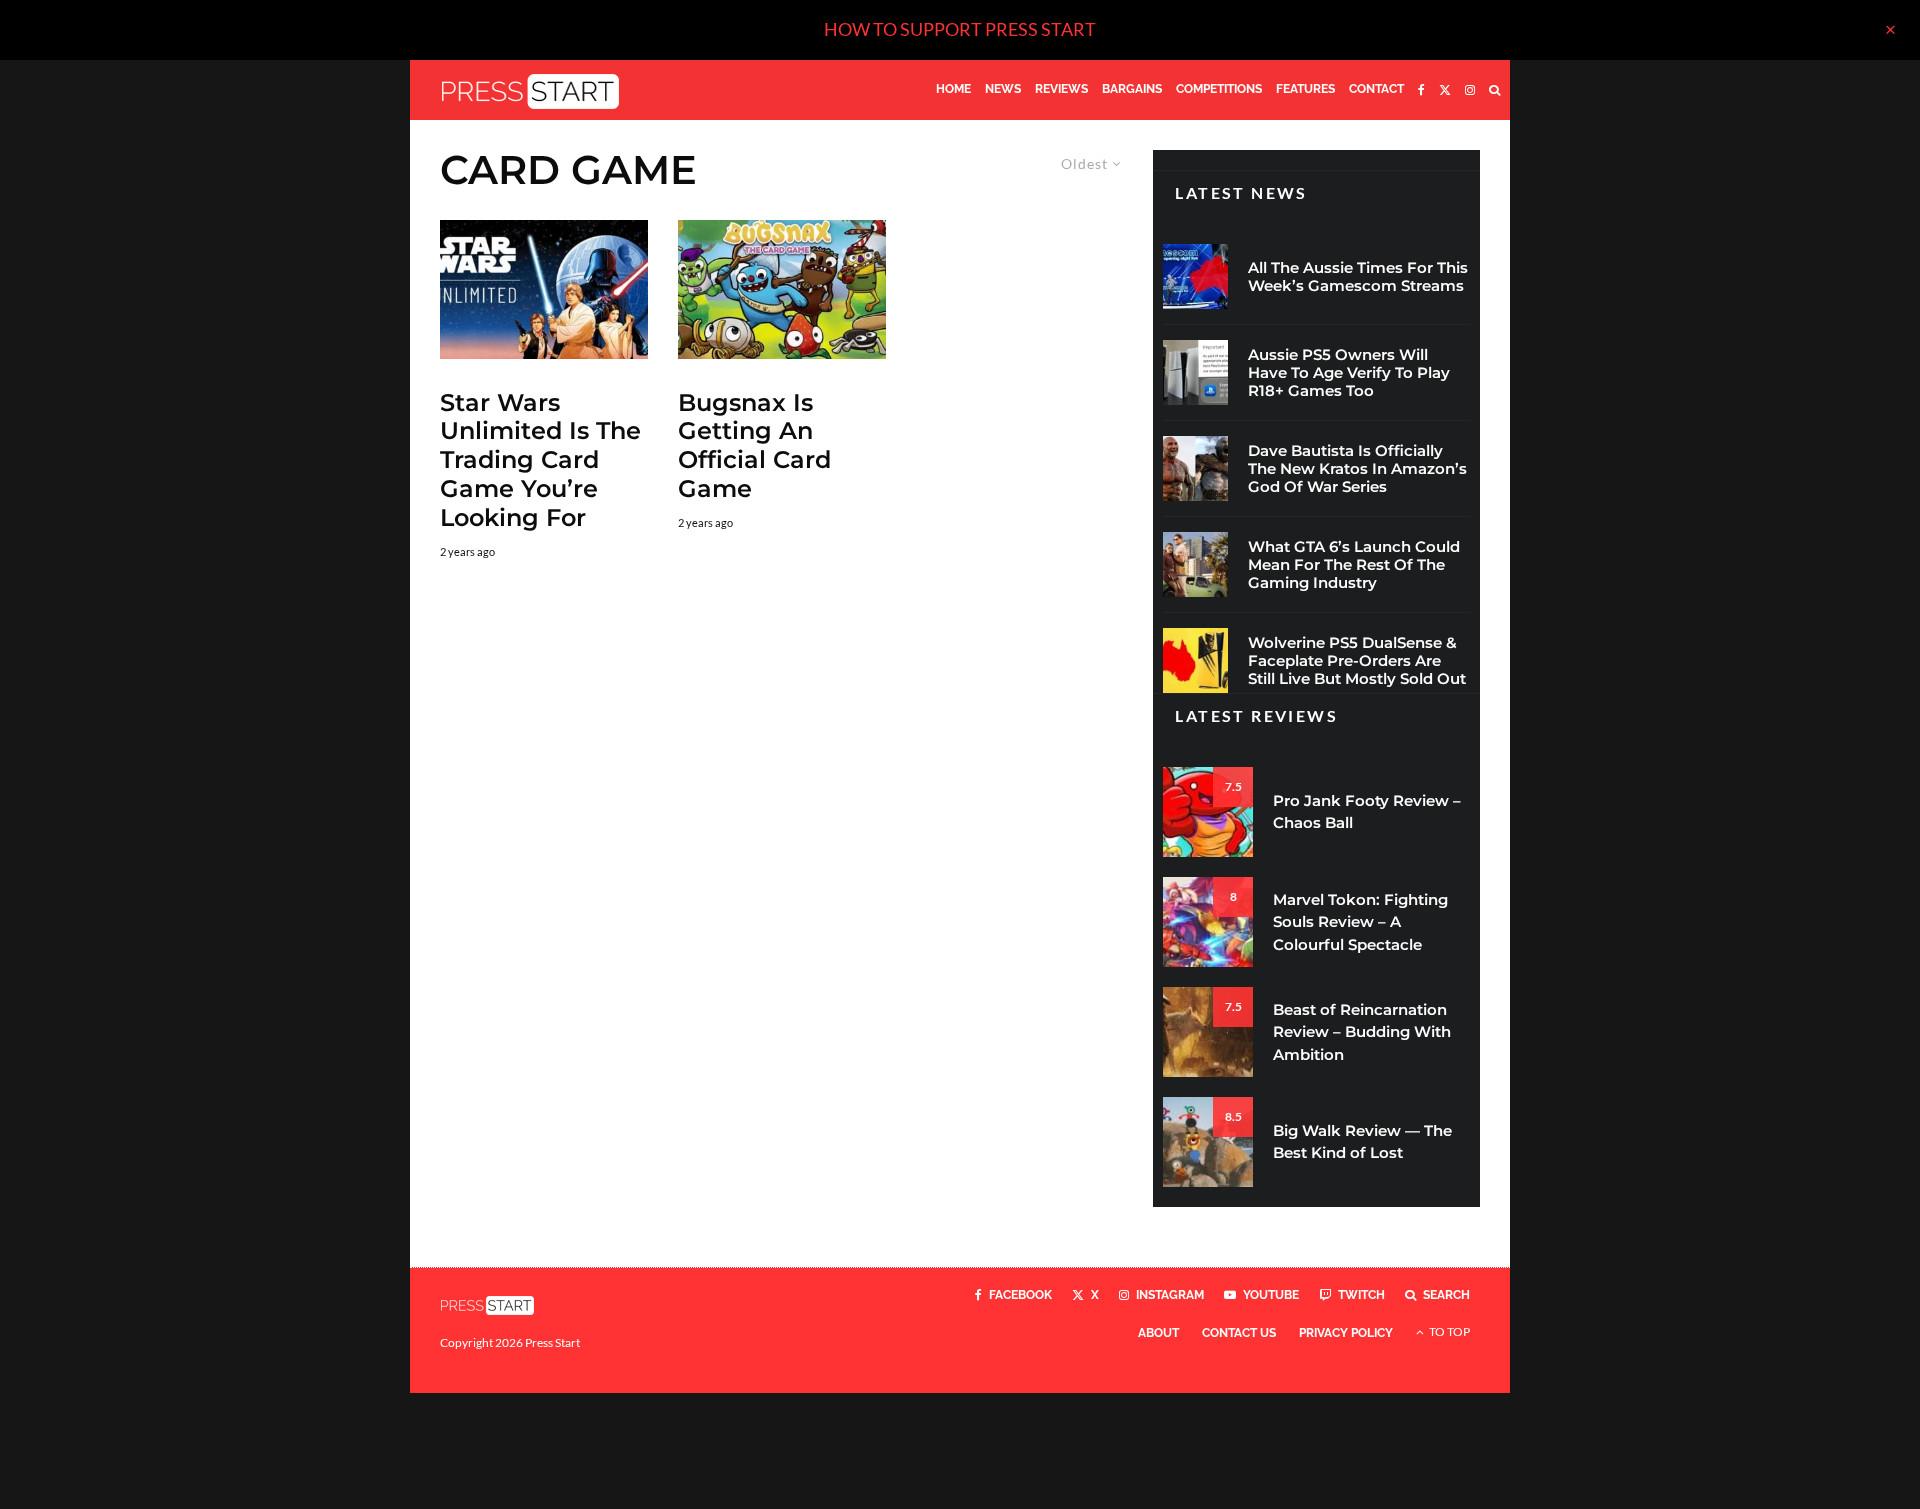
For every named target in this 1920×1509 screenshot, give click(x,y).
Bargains (1132, 89)
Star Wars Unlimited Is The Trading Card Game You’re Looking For (540, 460)
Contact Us (1239, 1333)
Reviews (1061, 89)
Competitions (1219, 89)
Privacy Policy (1346, 1333)
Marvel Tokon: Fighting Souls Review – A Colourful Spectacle (1360, 922)
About (1158, 1333)
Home (953, 89)
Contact (1376, 89)
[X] (1445, 90)
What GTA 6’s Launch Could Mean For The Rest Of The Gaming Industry (1354, 565)
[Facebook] (1421, 90)
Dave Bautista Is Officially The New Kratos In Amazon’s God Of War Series (1357, 469)
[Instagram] (1470, 90)
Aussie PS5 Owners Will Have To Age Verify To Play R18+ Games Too (1349, 373)
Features (1305, 89)
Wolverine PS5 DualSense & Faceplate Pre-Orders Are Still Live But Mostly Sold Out (1357, 661)
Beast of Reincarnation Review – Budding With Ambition (1362, 1032)
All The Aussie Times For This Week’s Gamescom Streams (1358, 277)
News (1003, 89)
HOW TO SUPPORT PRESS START (960, 29)
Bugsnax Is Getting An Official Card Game (754, 446)
